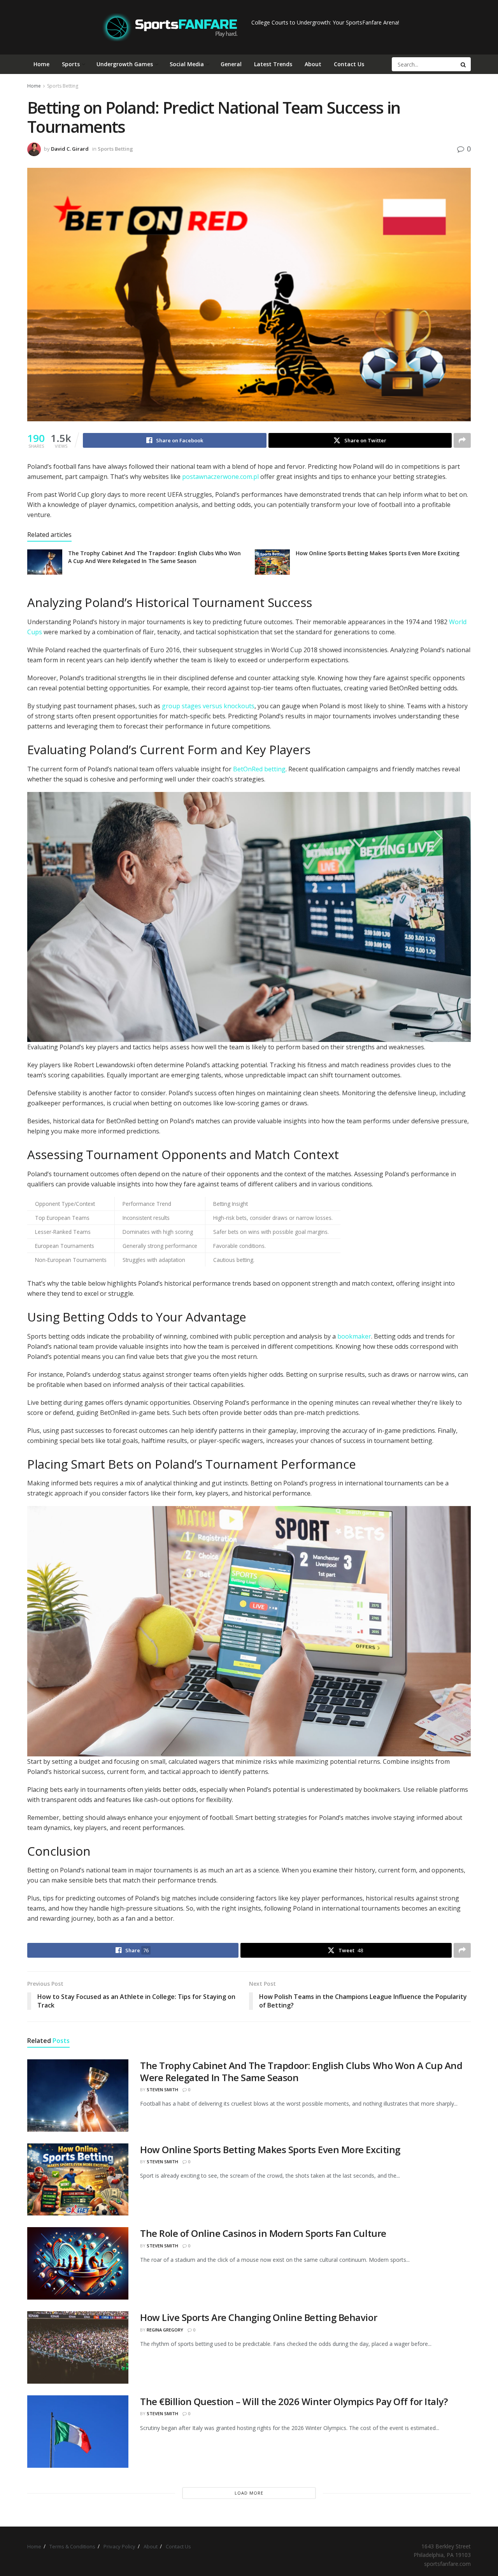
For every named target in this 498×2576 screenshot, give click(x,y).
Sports (71, 64)
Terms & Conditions (72, 2546)
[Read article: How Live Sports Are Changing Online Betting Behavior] (78, 2347)
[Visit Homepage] (170, 27)
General (231, 64)
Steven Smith (162, 2089)
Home (41, 64)
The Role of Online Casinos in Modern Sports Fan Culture (263, 2233)
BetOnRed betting (259, 769)
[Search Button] (464, 64)
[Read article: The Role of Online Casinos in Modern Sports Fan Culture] (78, 2263)
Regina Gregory (165, 2330)
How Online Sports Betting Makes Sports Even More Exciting (378, 553)
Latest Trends (273, 64)
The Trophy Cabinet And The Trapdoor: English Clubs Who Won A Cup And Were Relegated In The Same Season (154, 557)
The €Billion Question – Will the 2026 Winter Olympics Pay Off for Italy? (294, 2401)
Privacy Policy (119, 2546)
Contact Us (349, 64)
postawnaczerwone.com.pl (220, 477)
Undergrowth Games (125, 64)
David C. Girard (70, 149)
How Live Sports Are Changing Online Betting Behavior (259, 2317)
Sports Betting (63, 86)
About (313, 64)
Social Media (187, 64)
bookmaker (354, 1336)
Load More (249, 2493)
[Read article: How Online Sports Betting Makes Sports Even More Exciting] (272, 562)
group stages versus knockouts (208, 706)
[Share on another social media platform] (462, 440)
